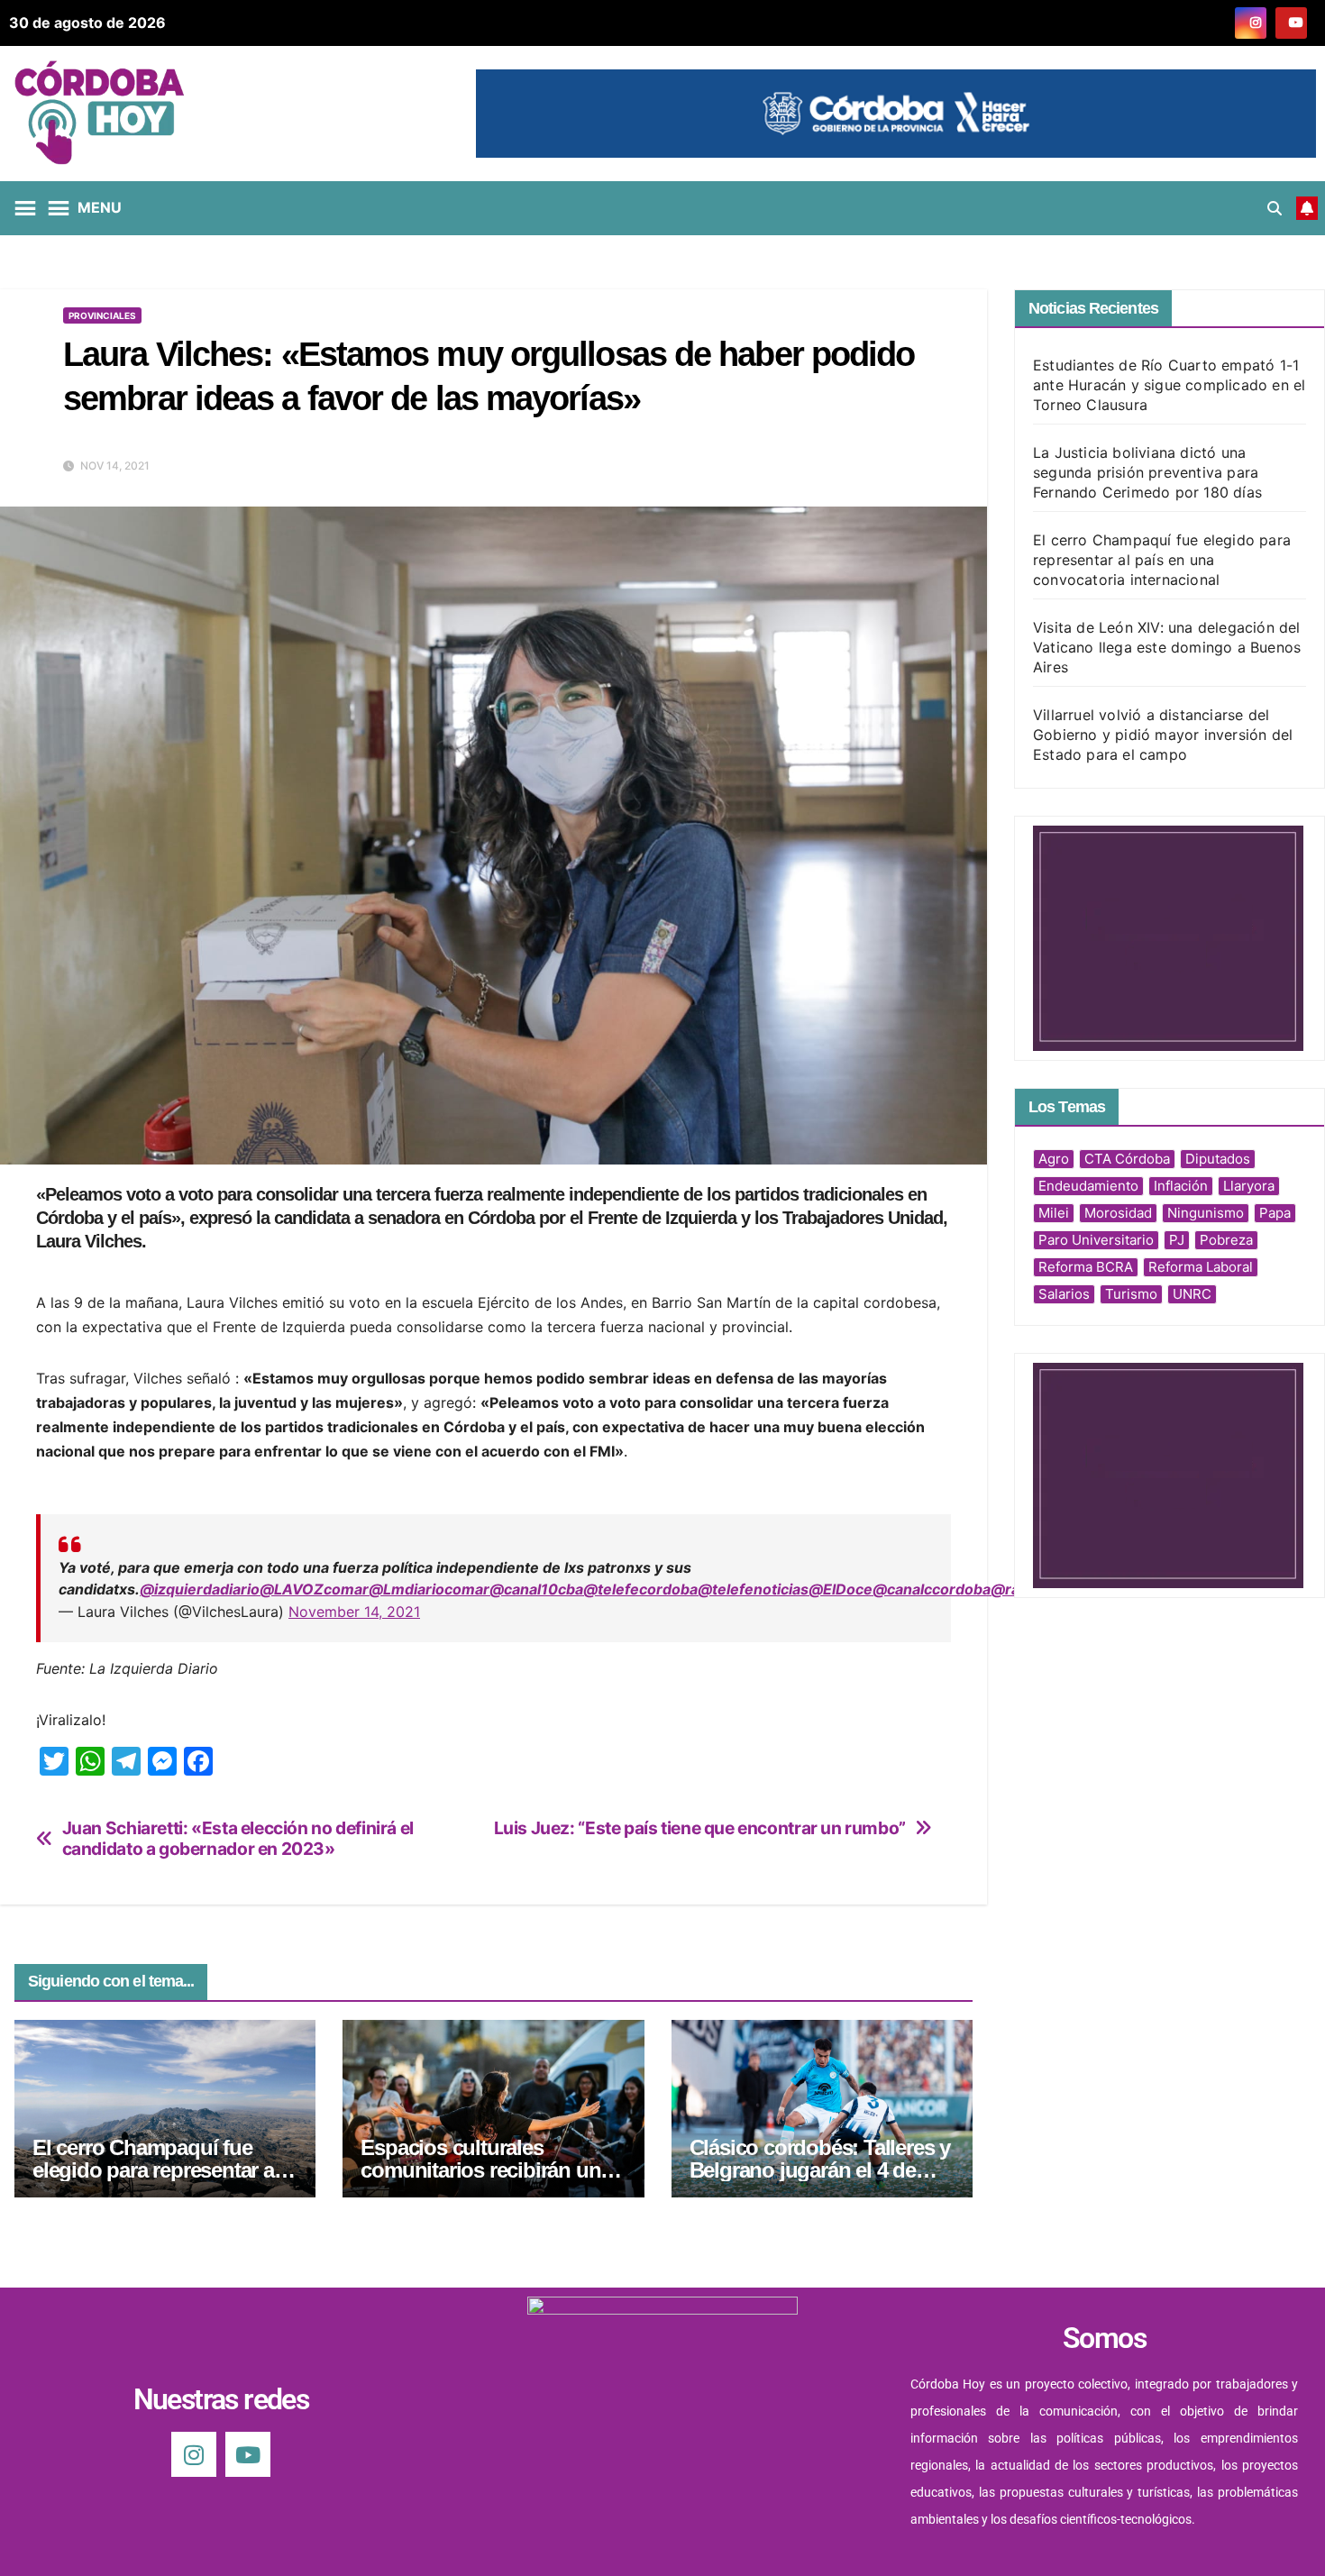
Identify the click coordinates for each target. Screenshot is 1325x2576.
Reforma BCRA (1086, 1267)
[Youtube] (248, 2454)
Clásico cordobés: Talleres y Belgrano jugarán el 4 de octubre (820, 2170)
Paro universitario (1096, 1240)
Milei (1054, 1213)
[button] (1275, 208)
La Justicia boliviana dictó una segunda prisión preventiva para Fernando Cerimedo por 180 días (1147, 472)
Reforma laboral (1201, 1267)
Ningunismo (1206, 1213)
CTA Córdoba (1127, 1159)
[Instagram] (194, 2454)
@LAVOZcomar (314, 1589)
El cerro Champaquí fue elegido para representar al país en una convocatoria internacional (1162, 560)
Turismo (1131, 1294)
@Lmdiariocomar (429, 1589)
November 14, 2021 (354, 1612)
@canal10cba (536, 1589)
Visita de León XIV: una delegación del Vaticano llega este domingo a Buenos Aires (1167, 647)
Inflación (1181, 1186)
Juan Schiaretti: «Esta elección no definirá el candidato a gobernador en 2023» (238, 1839)
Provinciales (102, 315)
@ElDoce (841, 1589)
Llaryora (1249, 1186)
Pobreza (1226, 1240)
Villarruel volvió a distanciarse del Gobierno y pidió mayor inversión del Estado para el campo (1163, 735)
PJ (1177, 1240)
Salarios (1064, 1294)
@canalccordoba (932, 1589)
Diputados (1218, 1159)
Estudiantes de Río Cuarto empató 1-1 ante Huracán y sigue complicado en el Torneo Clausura (1169, 385)
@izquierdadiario (200, 1589)
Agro (1054, 1159)
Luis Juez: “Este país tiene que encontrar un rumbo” (700, 1828)
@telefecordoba (640, 1589)
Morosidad (1118, 1213)
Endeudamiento (1088, 1186)
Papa (1275, 1213)
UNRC (1192, 1294)
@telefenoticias (753, 1589)
